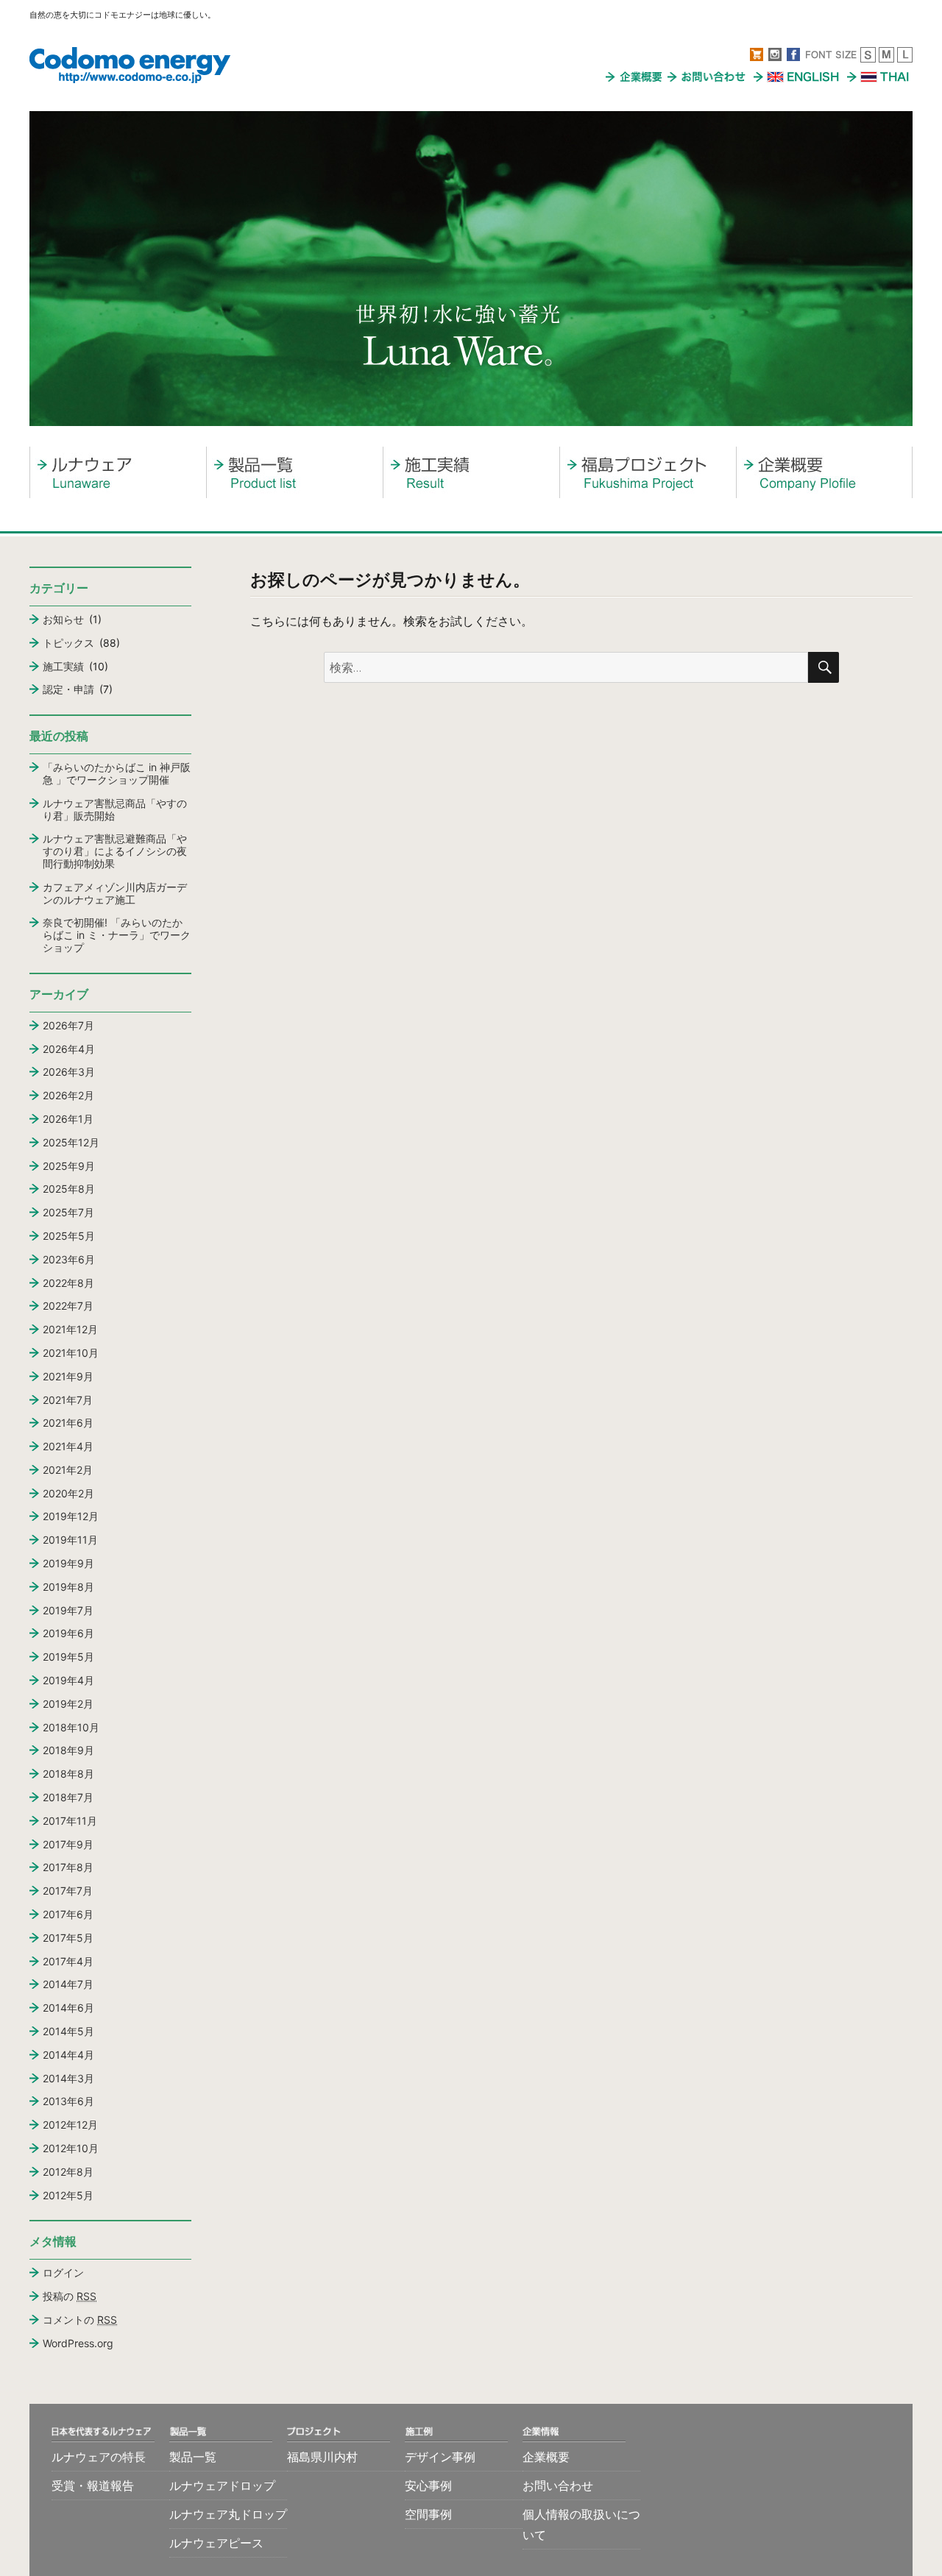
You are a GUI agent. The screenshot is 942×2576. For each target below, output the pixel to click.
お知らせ (63, 619)
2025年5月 (69, 1236)
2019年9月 (68, 1563)
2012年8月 (68, 2172)
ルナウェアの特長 (99, 2457)
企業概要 (546, 2457)
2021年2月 (68, 1470)
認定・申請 (68, 689)
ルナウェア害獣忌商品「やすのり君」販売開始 (115, 809)
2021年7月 (68, 1400)
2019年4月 (68, 1680)
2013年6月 (68, 2101)
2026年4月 (69, 1049)
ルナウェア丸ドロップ (228, 2514)
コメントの (80, 2320)
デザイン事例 (440, 2457)
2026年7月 (68, 1025)
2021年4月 (68, 1446)
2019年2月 (68, 1704)
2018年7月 (68, 1797)
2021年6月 (68, 1423)
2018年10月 (71, 1727)
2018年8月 (68, 1774)
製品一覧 (193, 2457)
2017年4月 (68, 1961)
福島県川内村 (322, 2457)
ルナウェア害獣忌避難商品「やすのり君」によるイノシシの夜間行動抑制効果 (115, 851)
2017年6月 (68, 1914)
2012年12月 (70, 2125)
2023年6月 (69, 1259)
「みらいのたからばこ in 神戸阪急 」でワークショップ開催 (117, 773)
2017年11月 (70, 1821)
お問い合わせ (558, 2485)
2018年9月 (68, 1750)
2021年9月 (68, 1376)
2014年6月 (68, 2008)
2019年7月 (68, 1610)
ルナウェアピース (216, 2543)
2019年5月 (68, 1657)
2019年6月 (68, 1633)
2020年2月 (68, 1493)
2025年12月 (71, 1142)
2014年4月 (68, 2055)
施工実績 (63, 666)
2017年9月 (68, 1844)
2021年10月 (71, 1353)
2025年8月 (69, 1189)
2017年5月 (68, 1938)
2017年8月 (68, 1867)
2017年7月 (68, 1891)
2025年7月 (68, 1212)
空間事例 (428, 2514)
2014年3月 (68, 2078)
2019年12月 (71, 1516)
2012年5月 (68, 2195)
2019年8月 (68, 1587)
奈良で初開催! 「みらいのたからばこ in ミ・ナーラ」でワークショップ (117, 935)
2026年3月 (69, 1072)
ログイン (63, 2272)
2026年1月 (68, 1119)
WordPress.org (78, 2343)
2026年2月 (68, 1095)
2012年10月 (71, 2148)
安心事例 (428, 2485)
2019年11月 (70, 1540)
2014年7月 (68, 1984)
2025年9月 (69, 1166)
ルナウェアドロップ (222, 2485)
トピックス (68, 643)
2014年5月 (68, 2031)
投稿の (70, 2296)
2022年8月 (68, 1283)
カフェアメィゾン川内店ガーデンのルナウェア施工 (115, 893)
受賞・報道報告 (93, 2485)
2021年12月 (70, 1329)
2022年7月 (68, 1306)
